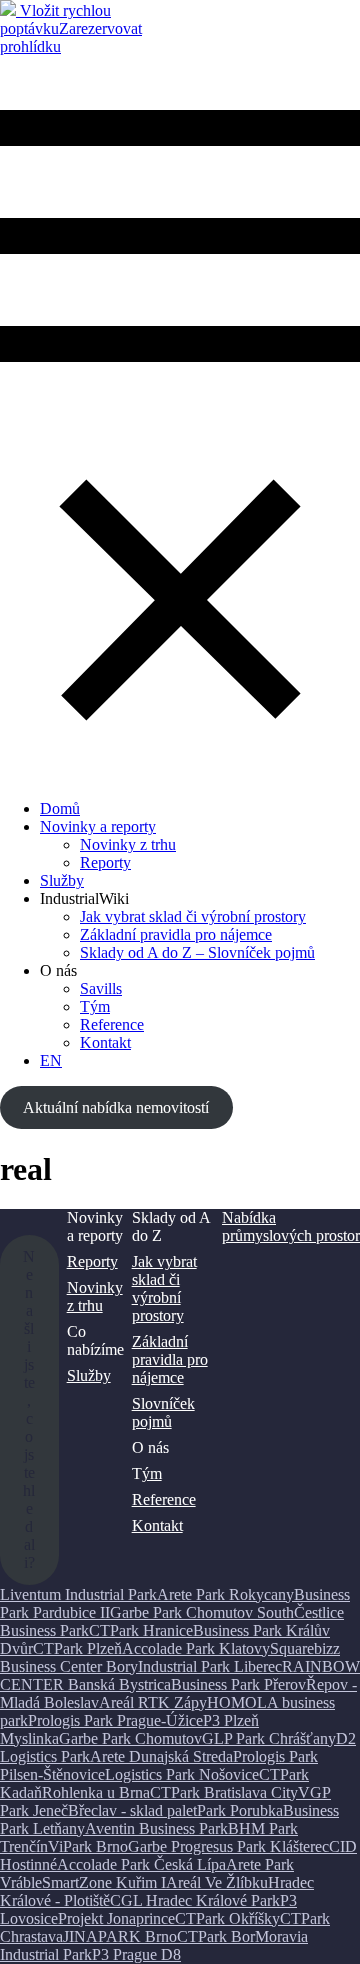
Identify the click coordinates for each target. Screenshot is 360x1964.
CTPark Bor (216, 1936)
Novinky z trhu (128, 844)
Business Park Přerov (238, 1684)
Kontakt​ (105, 1042)
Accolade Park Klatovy (196, 1648)
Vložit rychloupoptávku (55, 19)
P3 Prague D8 (136, 1954)
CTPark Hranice (141, 1630)
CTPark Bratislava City (224, 1792)
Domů (60, 808)
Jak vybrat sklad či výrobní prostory (193, 916)
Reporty (105, 862)
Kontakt (157, 1525)
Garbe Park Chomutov (130, 1738)
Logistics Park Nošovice (182, 1774)
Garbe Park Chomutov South (202, 1612)
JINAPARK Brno (120, 1936)
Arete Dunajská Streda (161, 1756)
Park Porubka (240, 1810)
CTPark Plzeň (77, 1648)
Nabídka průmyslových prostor (291, 1226)
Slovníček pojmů (163, 1412)
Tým (95, 1006)
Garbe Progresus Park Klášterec (228, 1846)
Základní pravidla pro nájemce (176, 934)
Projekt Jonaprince (116, 1918)
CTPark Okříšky (227, 1918)
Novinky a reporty (98, 826)
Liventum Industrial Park (78, 1594)
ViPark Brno (88, 1846)
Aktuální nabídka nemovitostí (116, 1107)
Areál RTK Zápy (153, 1702)
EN (51, 1060)
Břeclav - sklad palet (132, 1810)
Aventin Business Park (156, 1828)
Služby (62, 880)
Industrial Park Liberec (210, 1666)
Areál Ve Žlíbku (217, 1882)
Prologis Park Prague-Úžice (115, 1720)
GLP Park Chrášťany (269, 1738)
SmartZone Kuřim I (104, 1882)
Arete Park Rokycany (225, 1594)
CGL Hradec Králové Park (195, 1900)
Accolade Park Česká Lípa (141, 1864)
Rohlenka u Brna (96, 1792)
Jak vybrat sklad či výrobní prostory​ (164, 1288)
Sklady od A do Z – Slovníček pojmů (197, 952)
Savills (101, 988)
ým (152, 1473)
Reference (112, 1024)
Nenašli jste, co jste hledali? (29, 1409)
